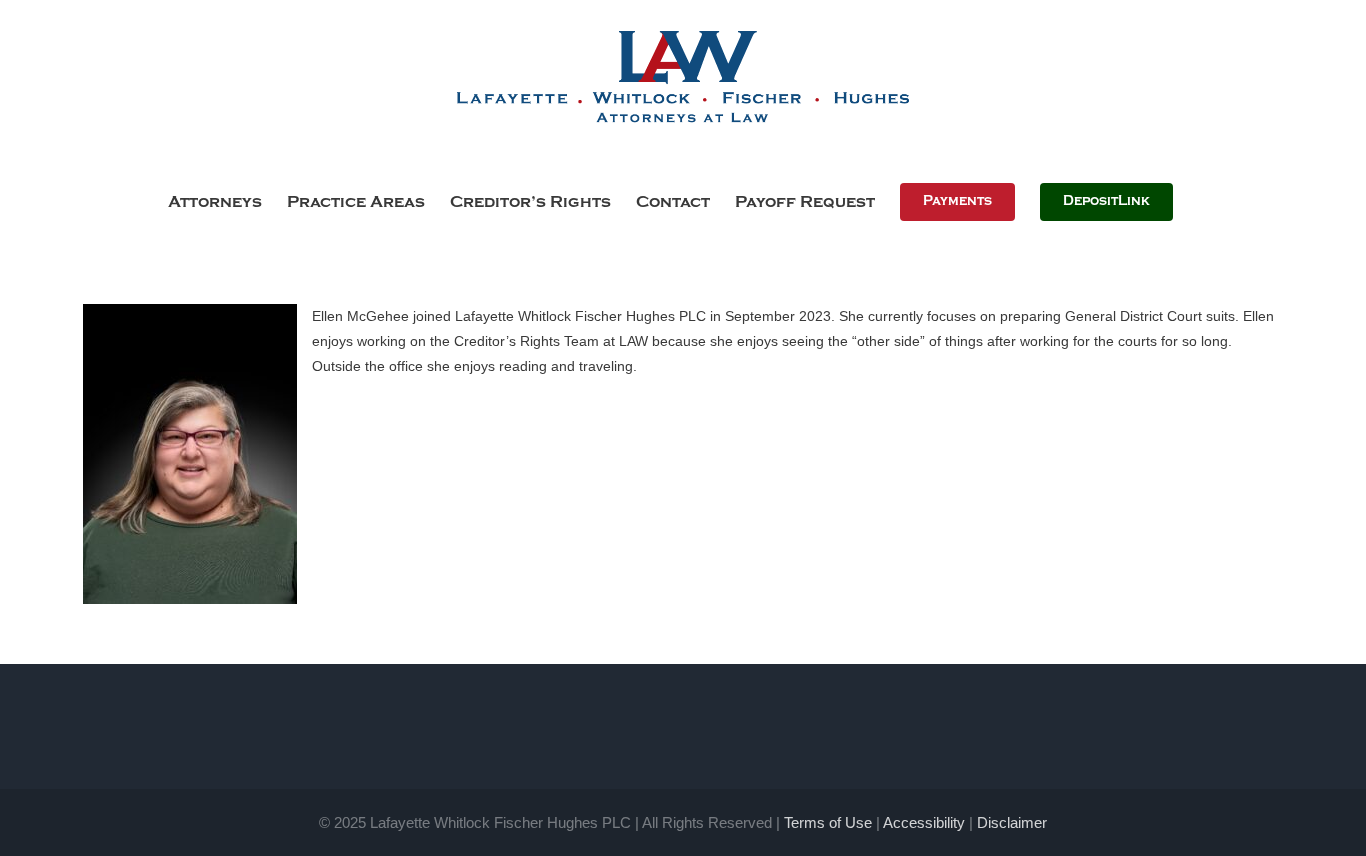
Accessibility (924, 822)
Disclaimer (1012, 822)
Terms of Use (828, 822)
